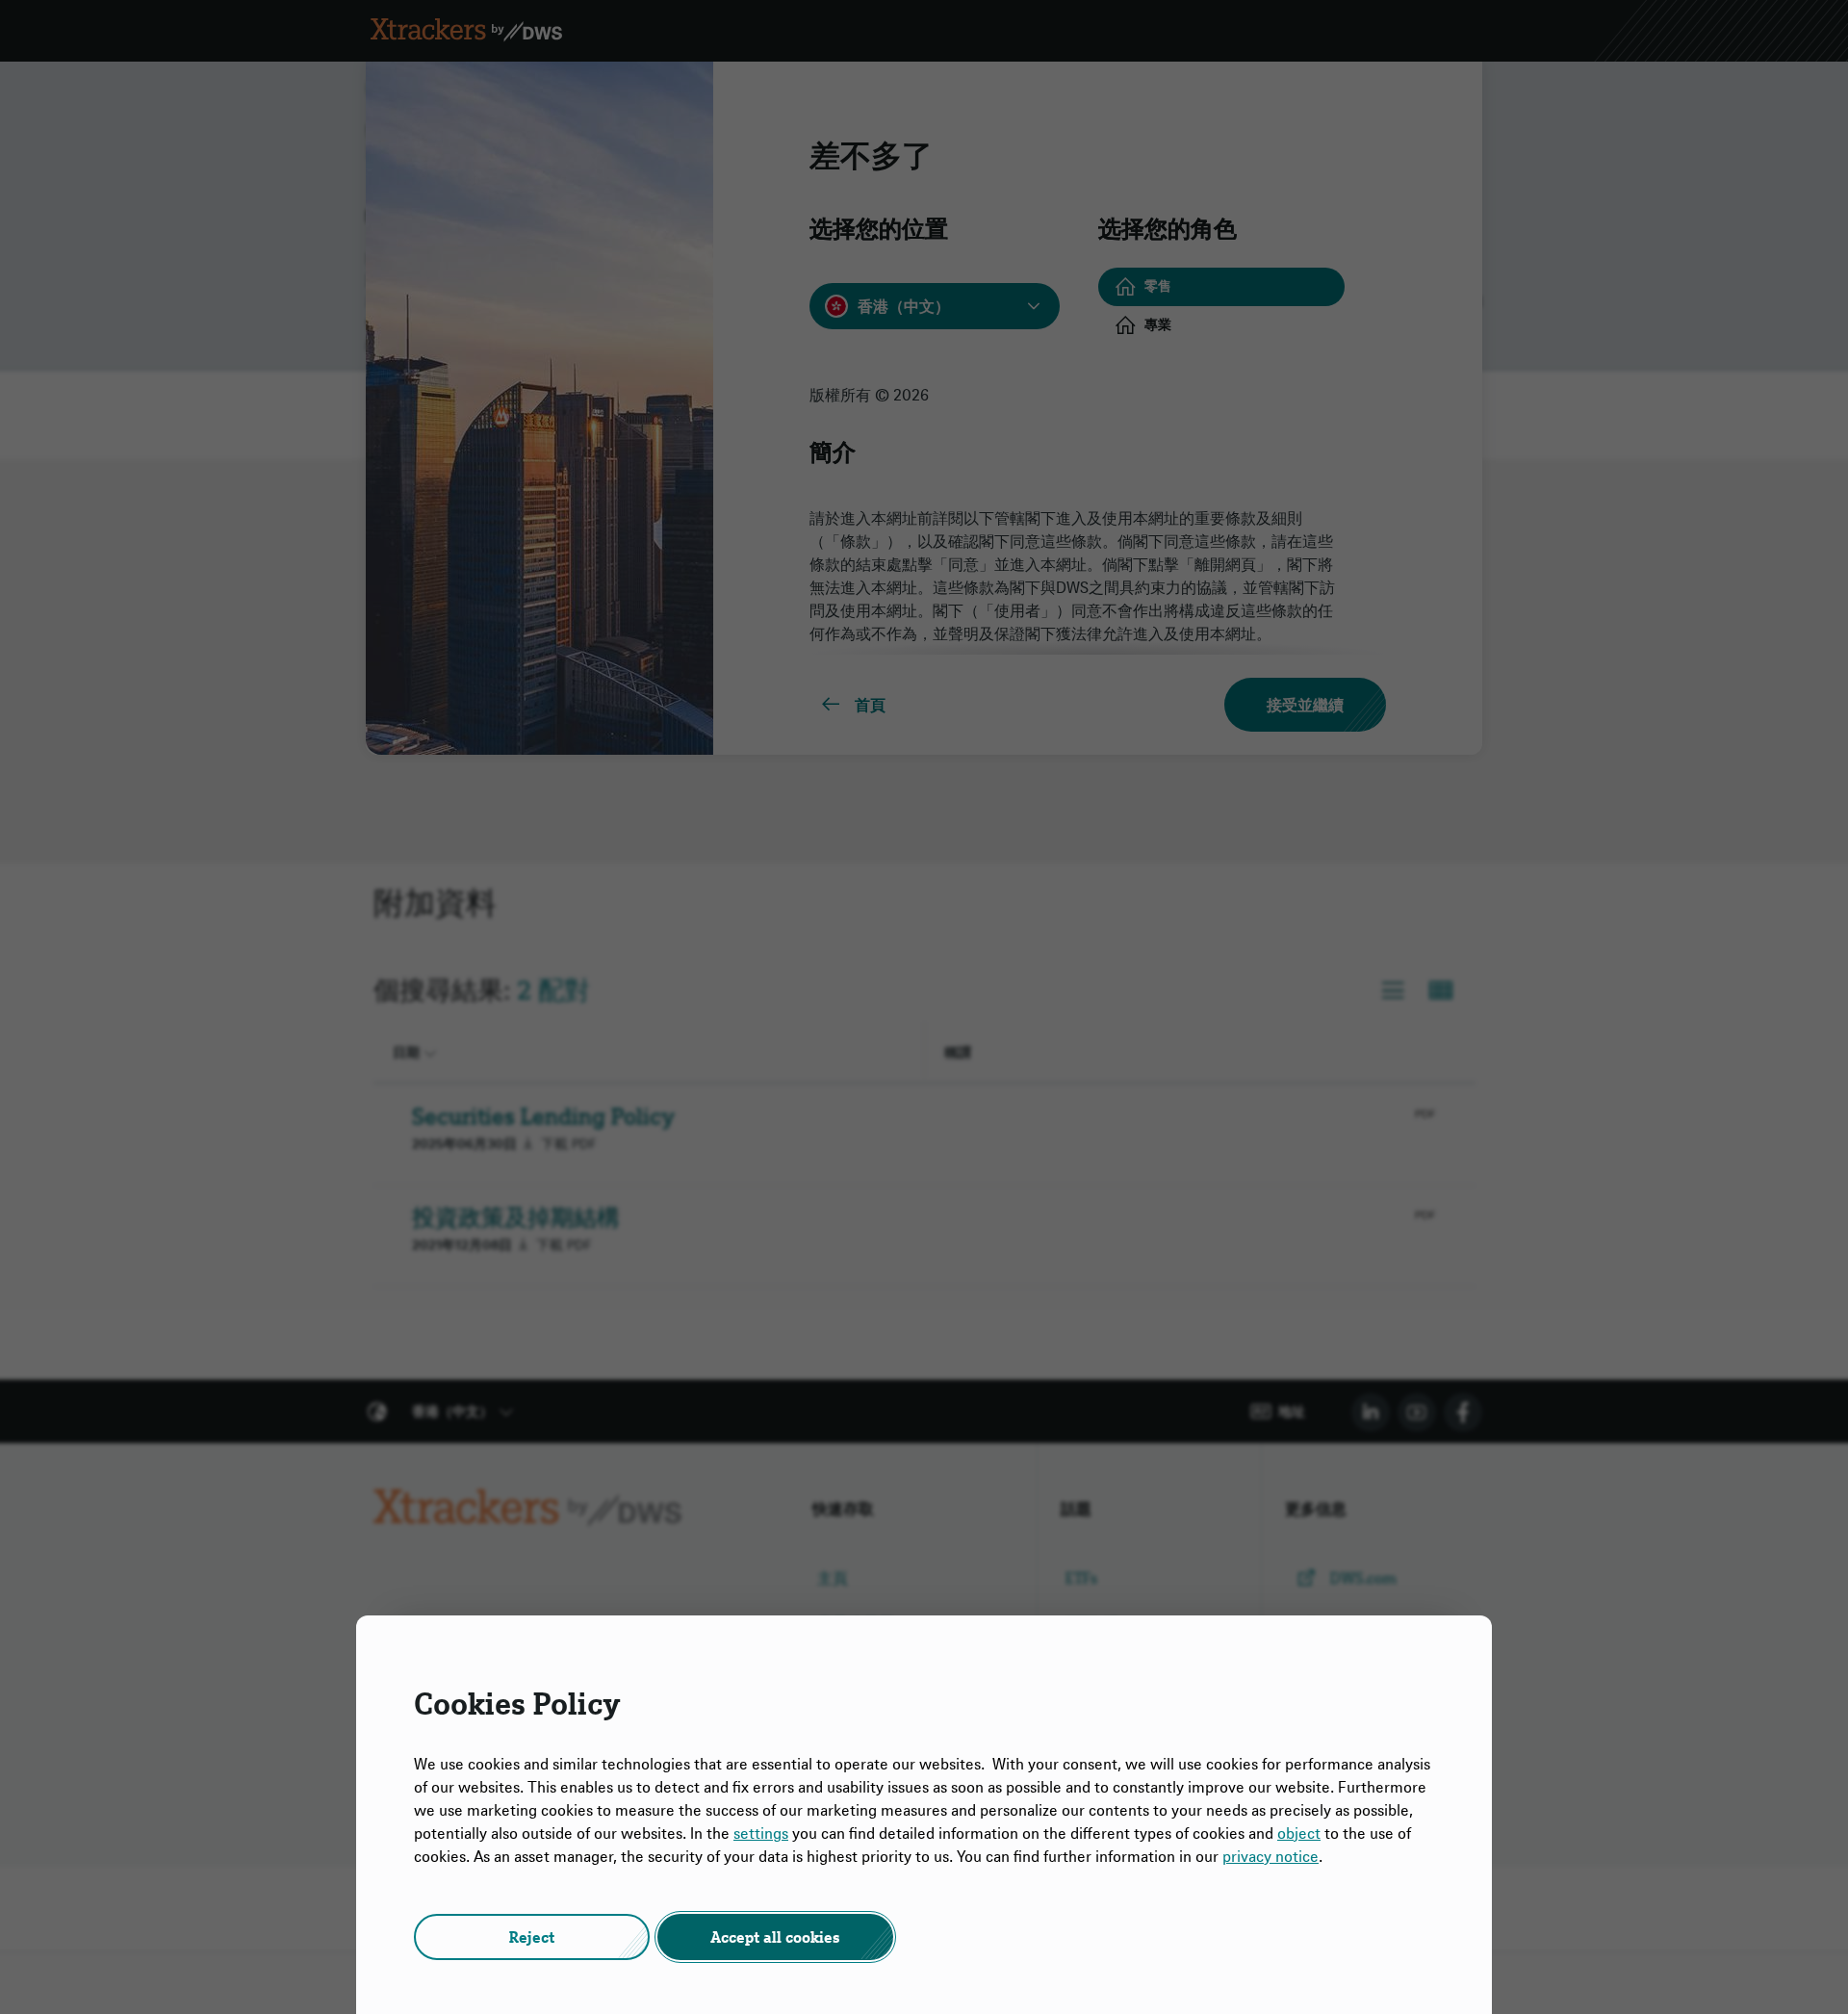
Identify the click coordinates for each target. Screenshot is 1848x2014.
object (1299, 1833)
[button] (532, 1937)
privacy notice (1270, 1856)
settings (761, 1833)
